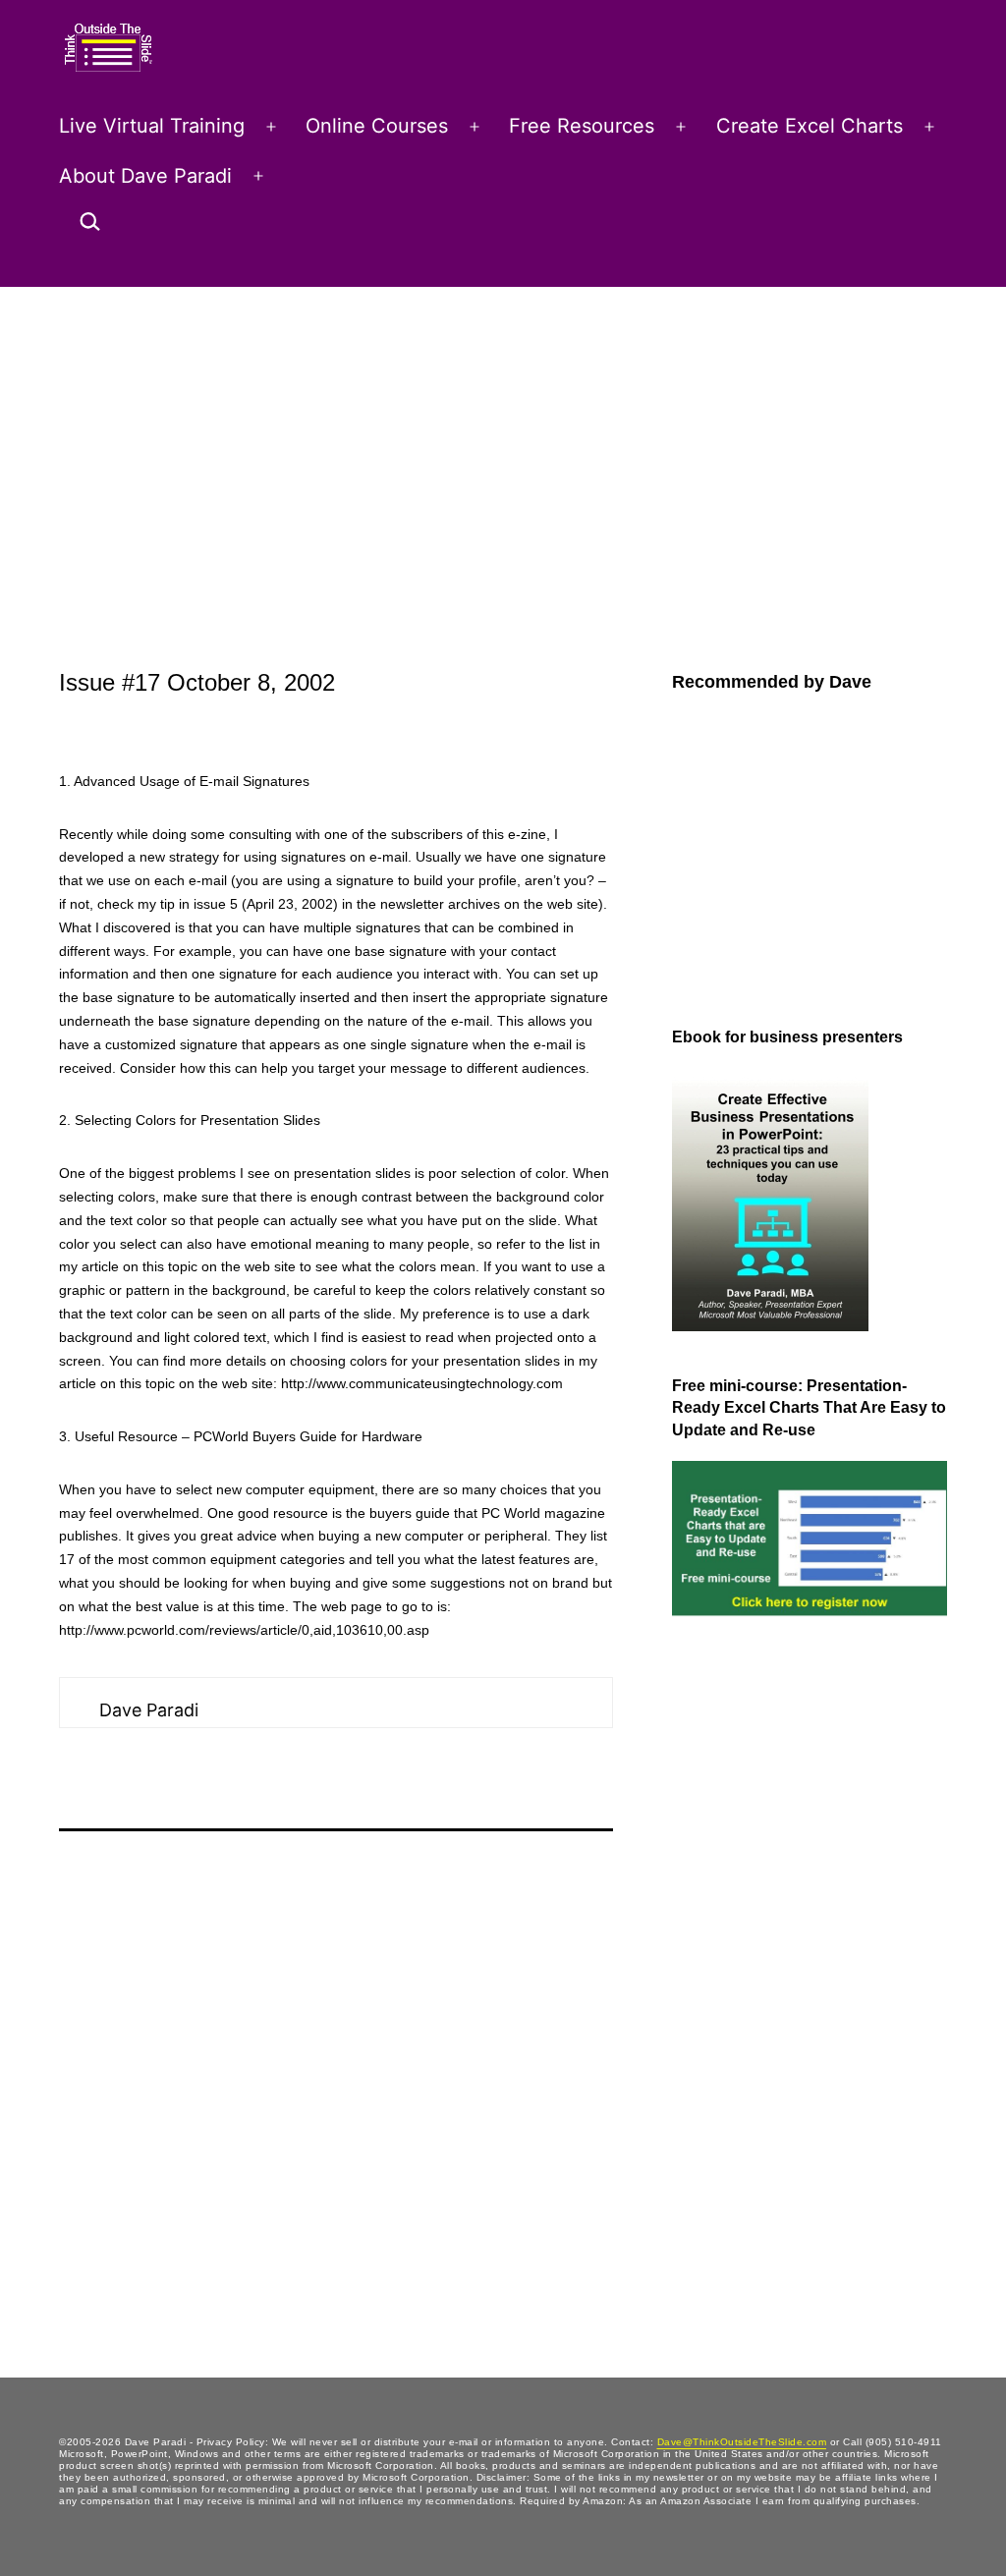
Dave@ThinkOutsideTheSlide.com (742, 2442)
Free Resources (582, 126)
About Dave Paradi (145, 176)
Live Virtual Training (152, 126)
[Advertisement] (503, 434)
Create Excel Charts (810, 126)
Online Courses (377, 126)
